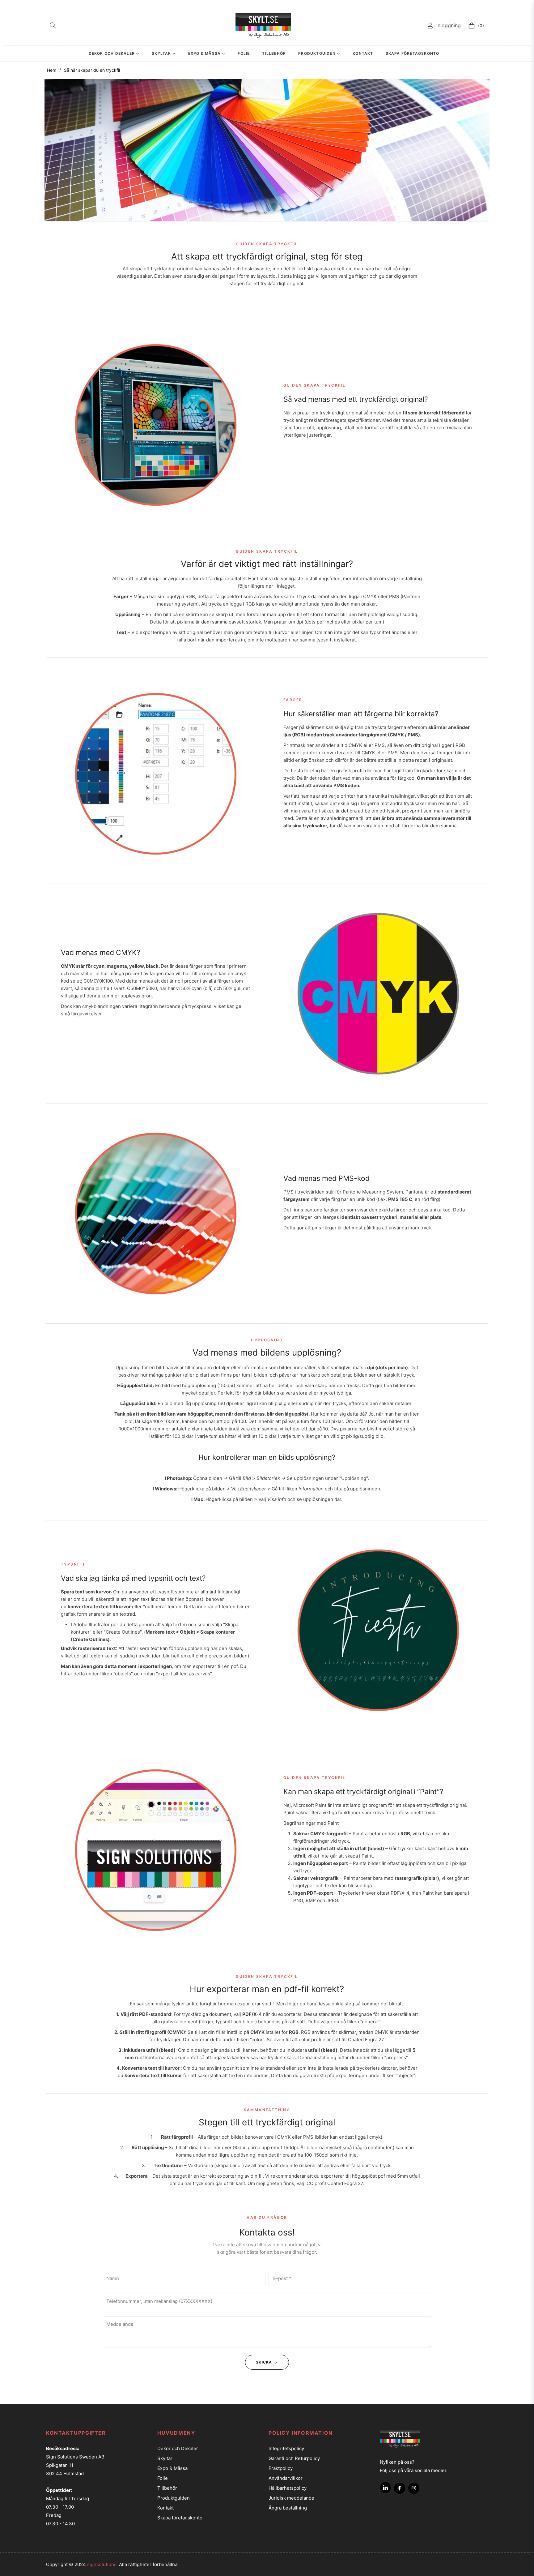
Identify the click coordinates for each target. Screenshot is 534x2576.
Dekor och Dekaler (178, 2448)
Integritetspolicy (286, 2448)
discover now (300, 465)
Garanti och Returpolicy (294, 2458)
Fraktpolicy (281, 2468)
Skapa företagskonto (180, 2518)
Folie (163, 2478)
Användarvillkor (286, 2478)
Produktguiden (174, 2498)
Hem (52, 70)
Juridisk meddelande (291, 2498)
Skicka (265, 2362)
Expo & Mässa (172, 2468)
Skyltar (165, 2458)
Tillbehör (167, 2488)
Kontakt (165, 2508)
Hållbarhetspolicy (288, 2488)
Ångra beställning (288, 2508)
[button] (53, 25)
